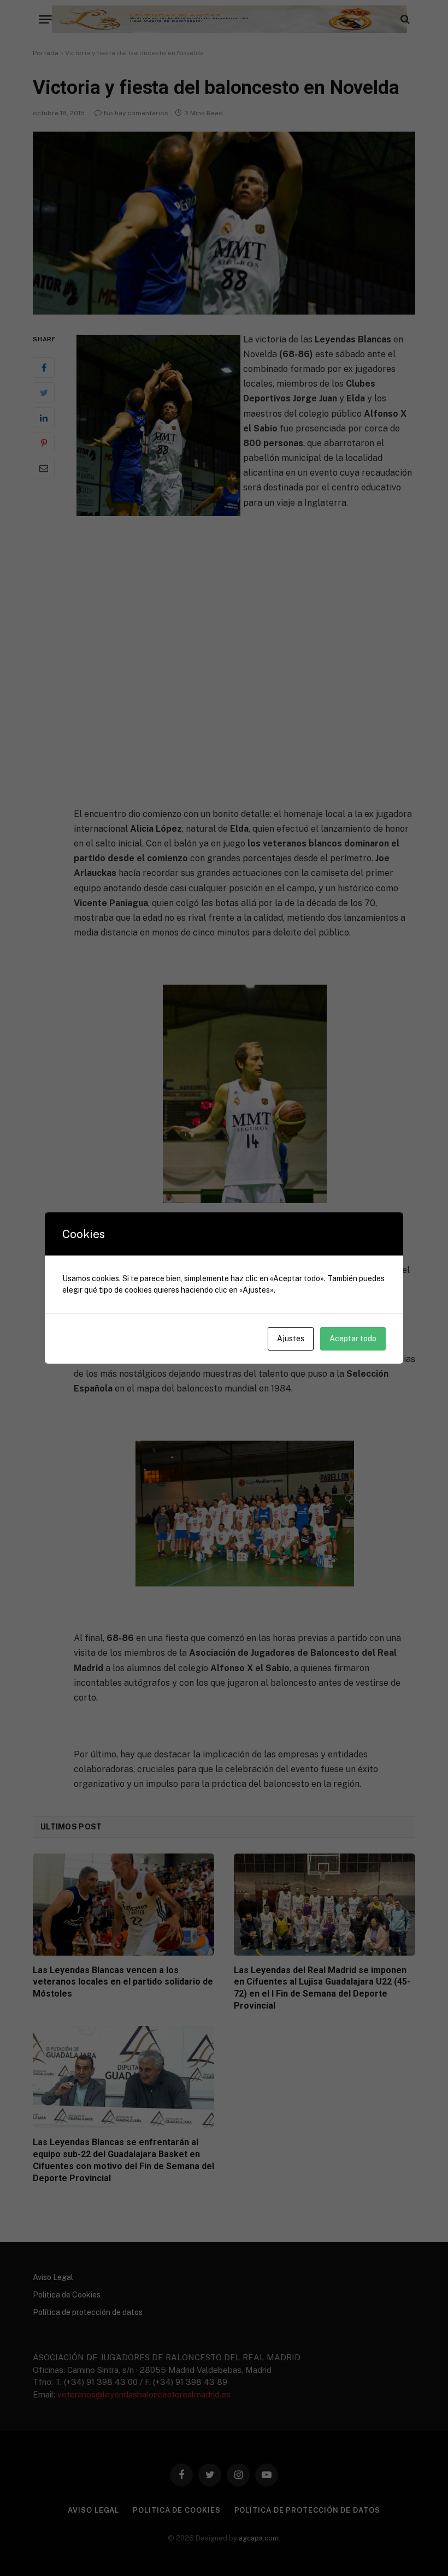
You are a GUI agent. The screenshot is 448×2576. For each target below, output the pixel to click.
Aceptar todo (353, 1339)
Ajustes (291, 1339)
